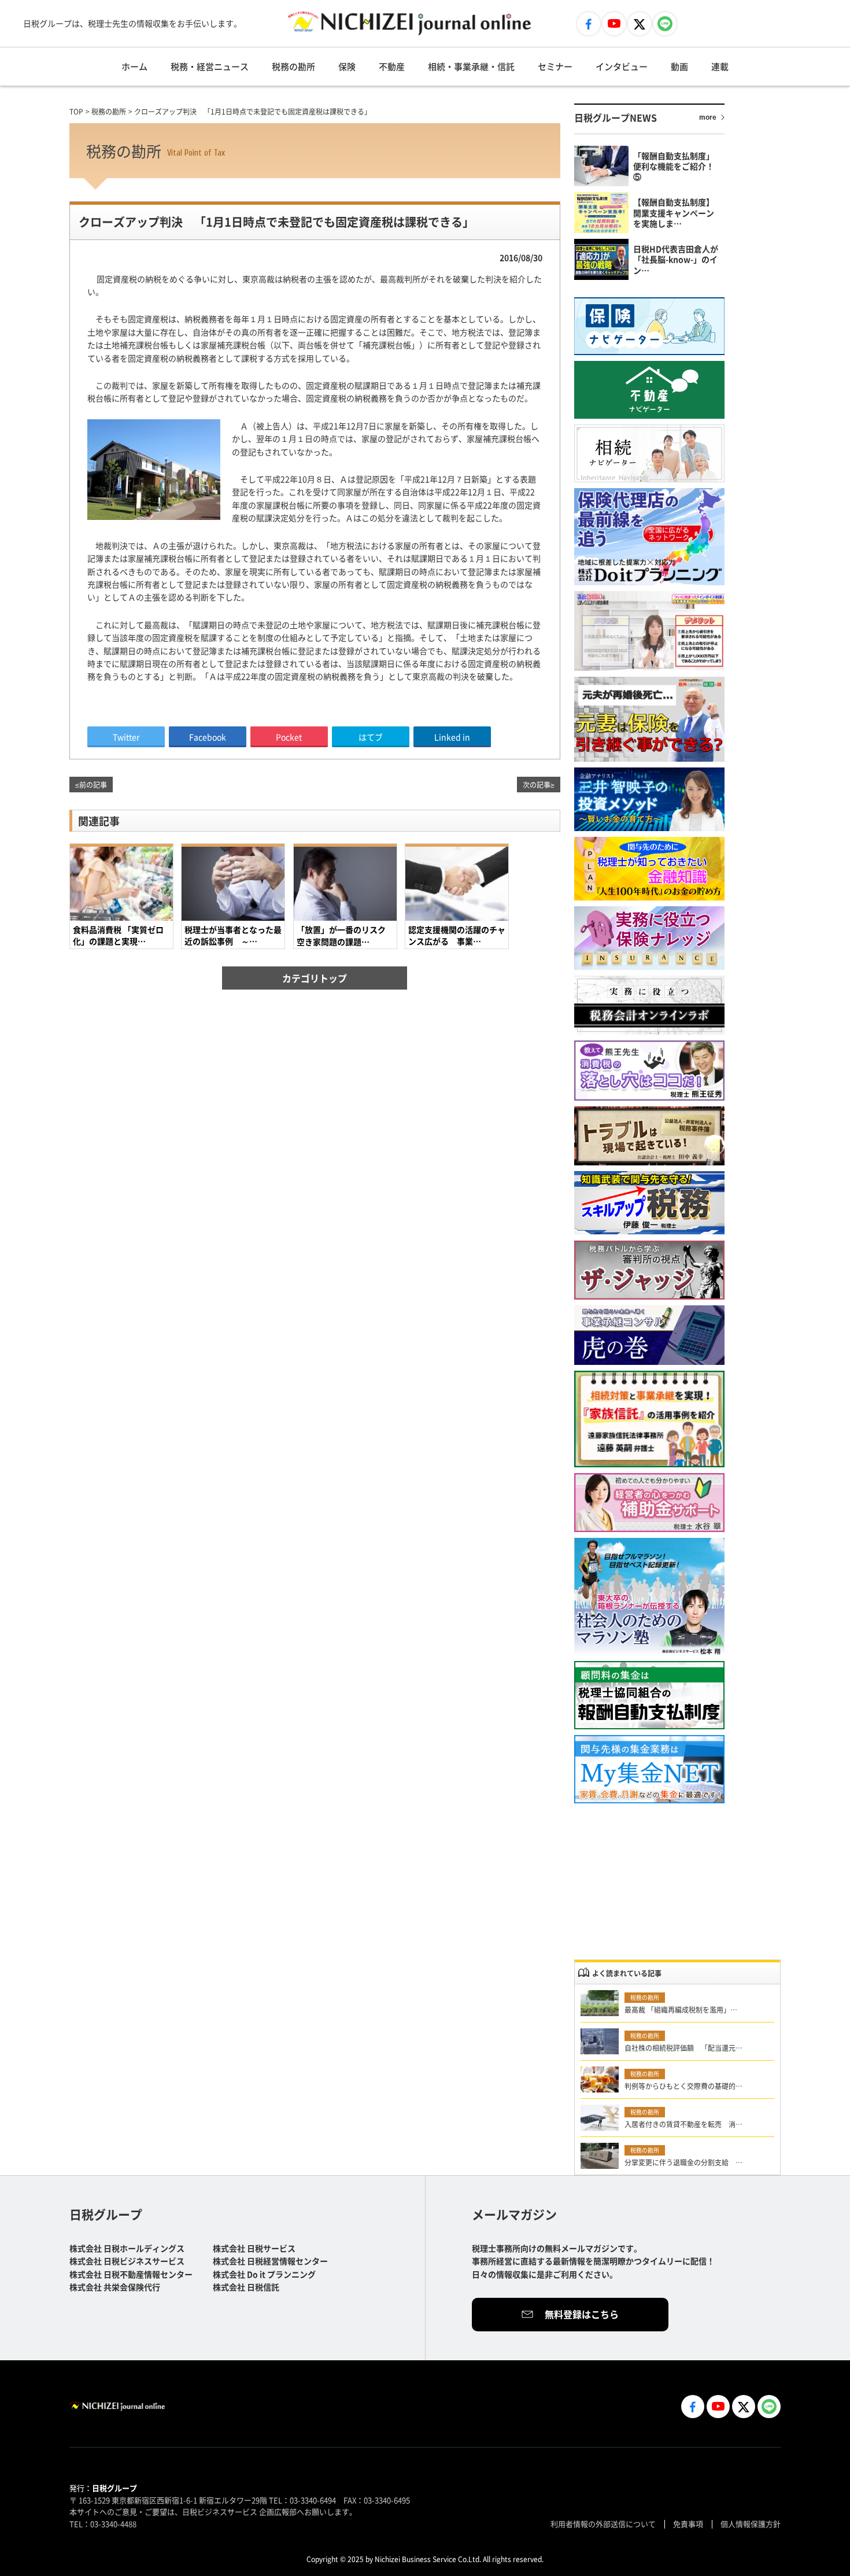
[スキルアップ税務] (649, 1203)
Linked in (452, 737)
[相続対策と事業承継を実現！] (649, 1419)
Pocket (289, 737)
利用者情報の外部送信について (603, 2524)
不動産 (392, 66)
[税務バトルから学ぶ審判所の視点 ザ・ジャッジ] (649, 1270)
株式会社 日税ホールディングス (127, 2248)
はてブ (371, 737)
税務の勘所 (293, 66)
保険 (347, 66)
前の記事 (93, 785)
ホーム (134, 66)
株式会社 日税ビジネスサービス (127, 2261)
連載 (720, 66)
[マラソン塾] (649, 1597)
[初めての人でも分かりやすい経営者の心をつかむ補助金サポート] (649, 1503)
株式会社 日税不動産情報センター (131, 2274)
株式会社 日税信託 (246, 2287)
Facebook (208, 737)
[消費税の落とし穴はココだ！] (649, 1071)
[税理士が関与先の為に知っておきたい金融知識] (649, 869)
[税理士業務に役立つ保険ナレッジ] (649, 938)
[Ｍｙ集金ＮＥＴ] (649, 1769)
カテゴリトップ (315, 978)
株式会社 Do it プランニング (264, 2274)
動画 (679, 66)
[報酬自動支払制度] (649, 1695)
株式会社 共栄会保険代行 (115, 2287)
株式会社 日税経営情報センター (270, 2261)
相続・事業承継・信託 (471, 66)
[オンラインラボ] (649, 1005)
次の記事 (537, 785)
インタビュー (622, 66)
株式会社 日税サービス (254, 2248)
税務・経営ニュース (210, 66)
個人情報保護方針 (751, 2524)
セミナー (555, 66)
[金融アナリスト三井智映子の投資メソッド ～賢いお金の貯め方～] (649, 799)
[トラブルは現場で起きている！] (649, 1136)
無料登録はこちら (582, 2314)
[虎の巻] (649, 1335)
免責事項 (688, 2524)
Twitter (126, 737)
